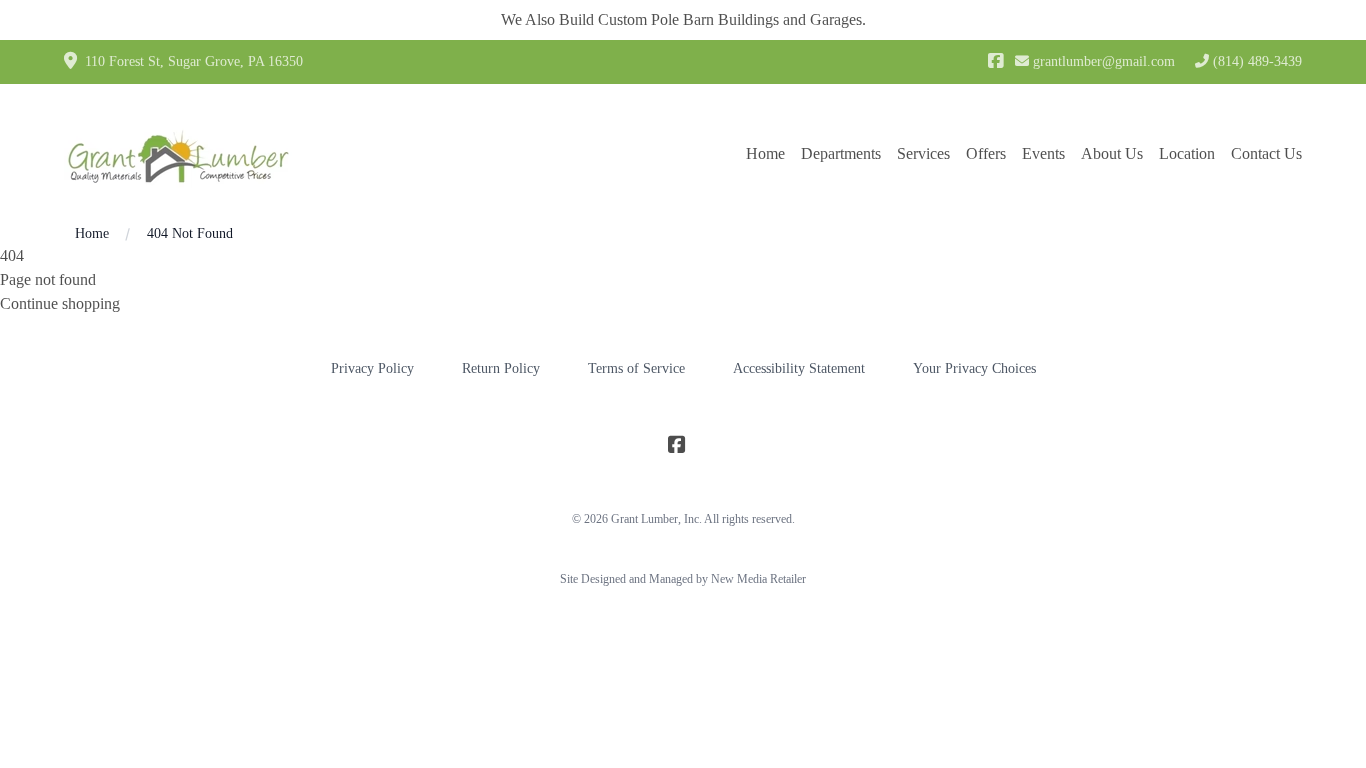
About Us (1112, 153)
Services (923, 153)
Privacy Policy (372, 368)
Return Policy (501, 368)
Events (1043, 153)
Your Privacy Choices (974, 368)
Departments (841, 153)
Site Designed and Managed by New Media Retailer (683, 579)
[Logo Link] (179, 154)
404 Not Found (190, 233)
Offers (986, 153)
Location (1187, 153)
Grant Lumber (644, 519)
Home (765, 153)
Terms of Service (636, 368)
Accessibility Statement (799, 368)
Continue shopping (60, 303)
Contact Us (1266, 153)
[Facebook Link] (995, 62)
